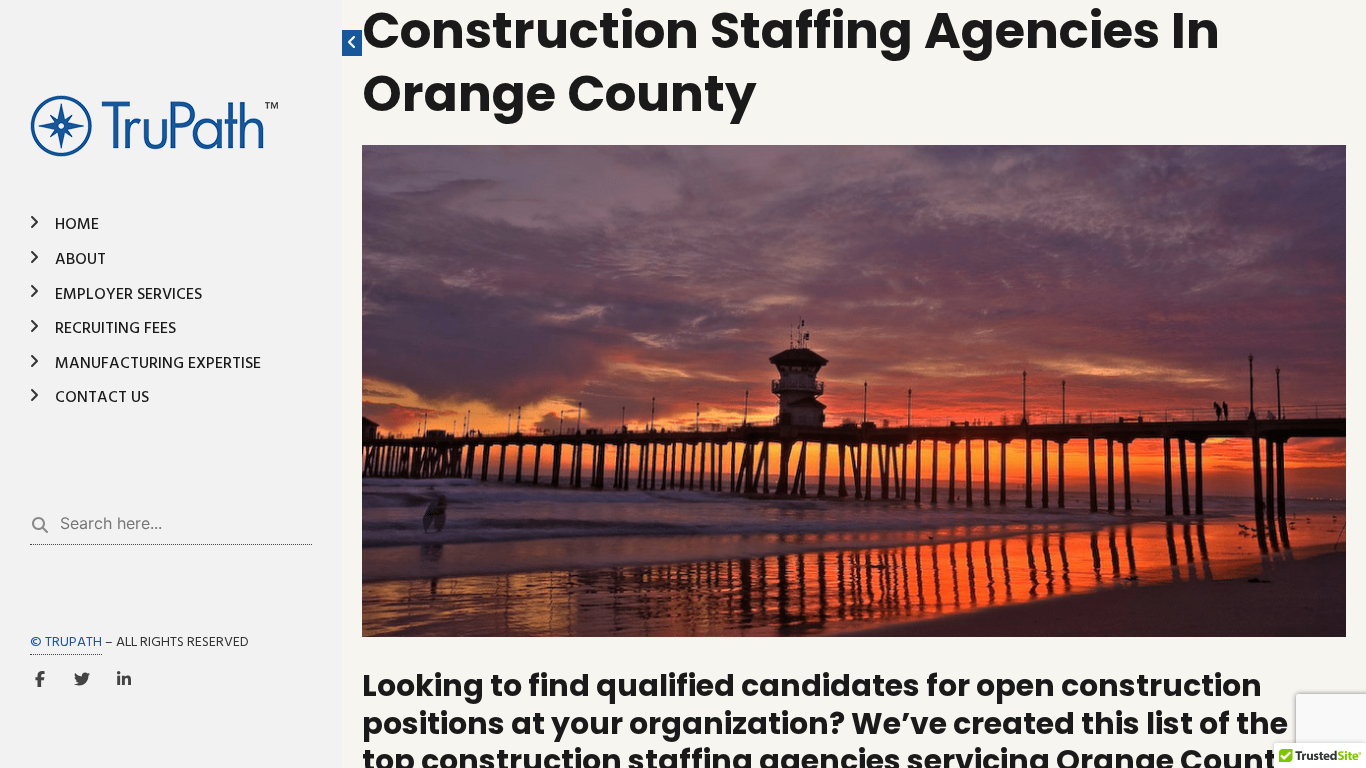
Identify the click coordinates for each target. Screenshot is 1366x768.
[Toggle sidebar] (352, 43)
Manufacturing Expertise (158, 364)
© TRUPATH (66, 642)
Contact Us (102, 398)
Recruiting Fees (115, 329)
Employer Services (128, 295)
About (80, 260)
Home (77, 225)
